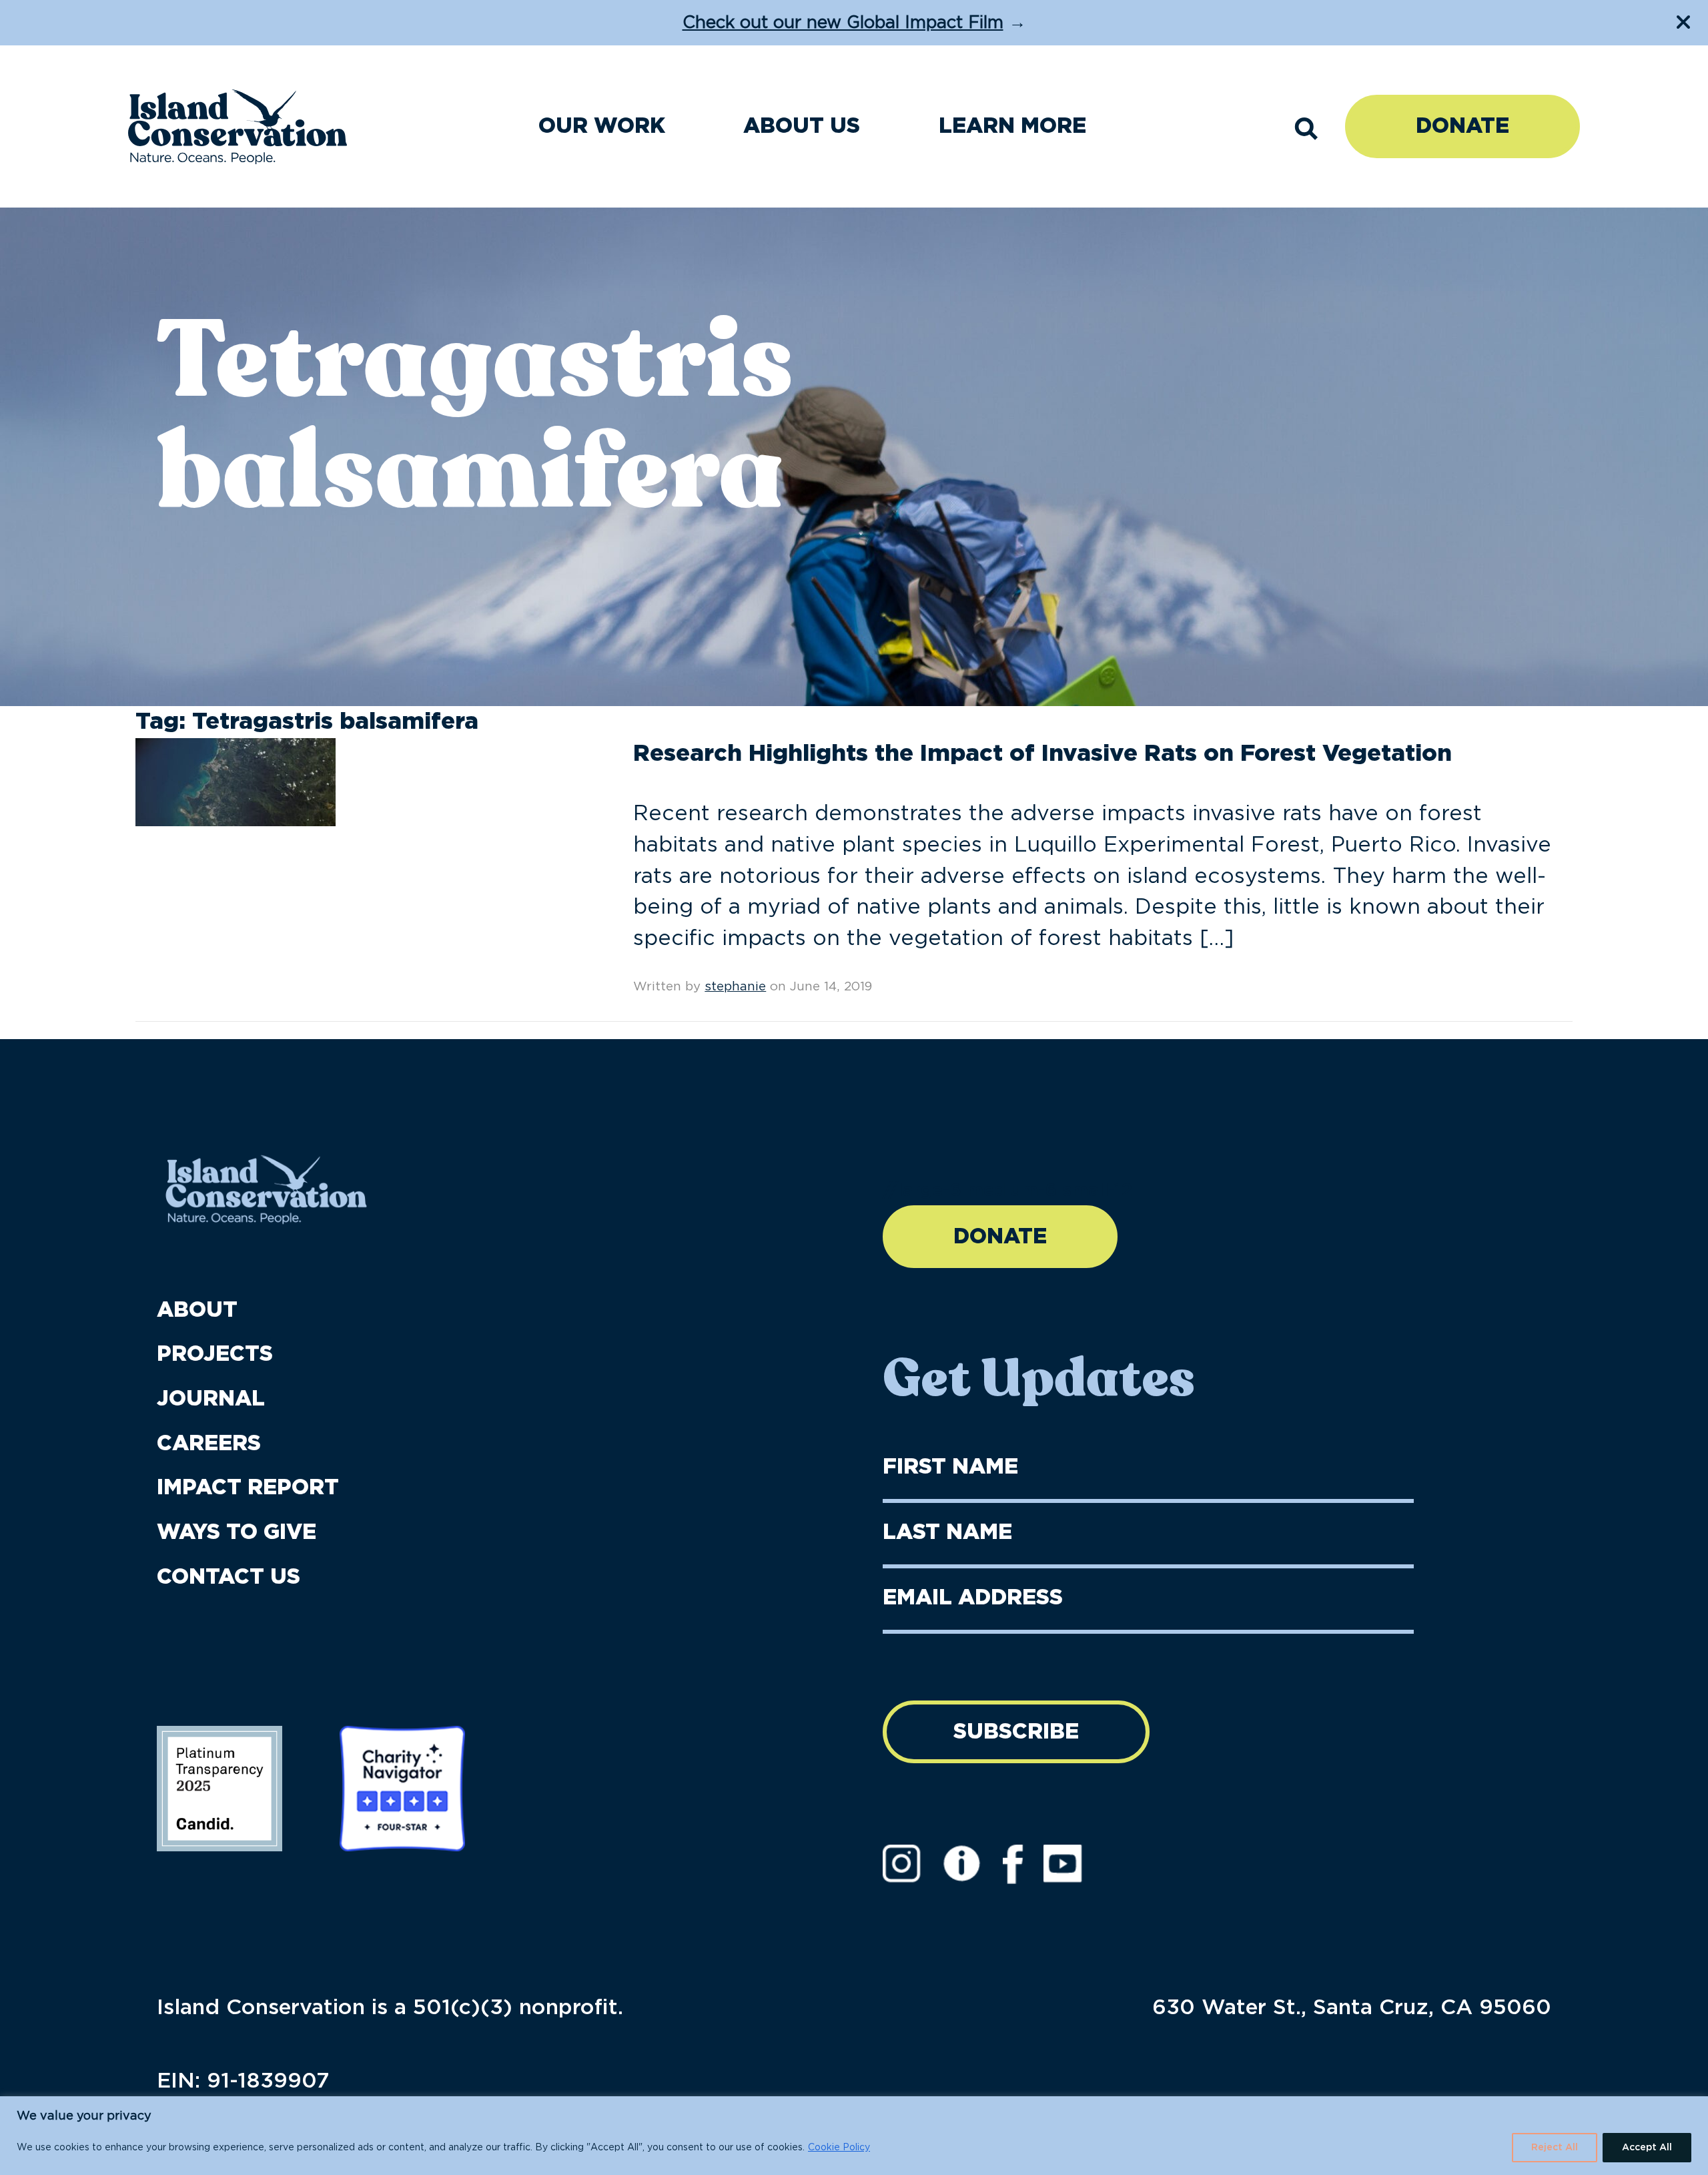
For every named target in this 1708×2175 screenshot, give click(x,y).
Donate (1462, 126)
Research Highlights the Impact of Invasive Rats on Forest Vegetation (1042, 754)
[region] (854, 2136)
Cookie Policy (839, 2148)
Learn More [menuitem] (1012, 126)
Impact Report (248, 1488)
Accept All (1647, 2148)
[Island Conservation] (238, 127)
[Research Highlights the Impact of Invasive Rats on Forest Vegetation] (236, 782)
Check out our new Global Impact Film (843, 23)
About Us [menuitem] (802, 126)
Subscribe (1016, 1732)
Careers (209, 1444)
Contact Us (229, 1577)
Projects (215, 1354)
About (197, 1310)
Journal (211, 1399)
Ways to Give (237, 1532)
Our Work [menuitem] (602, 126)
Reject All (1555, 2148)
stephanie (735, 987)
